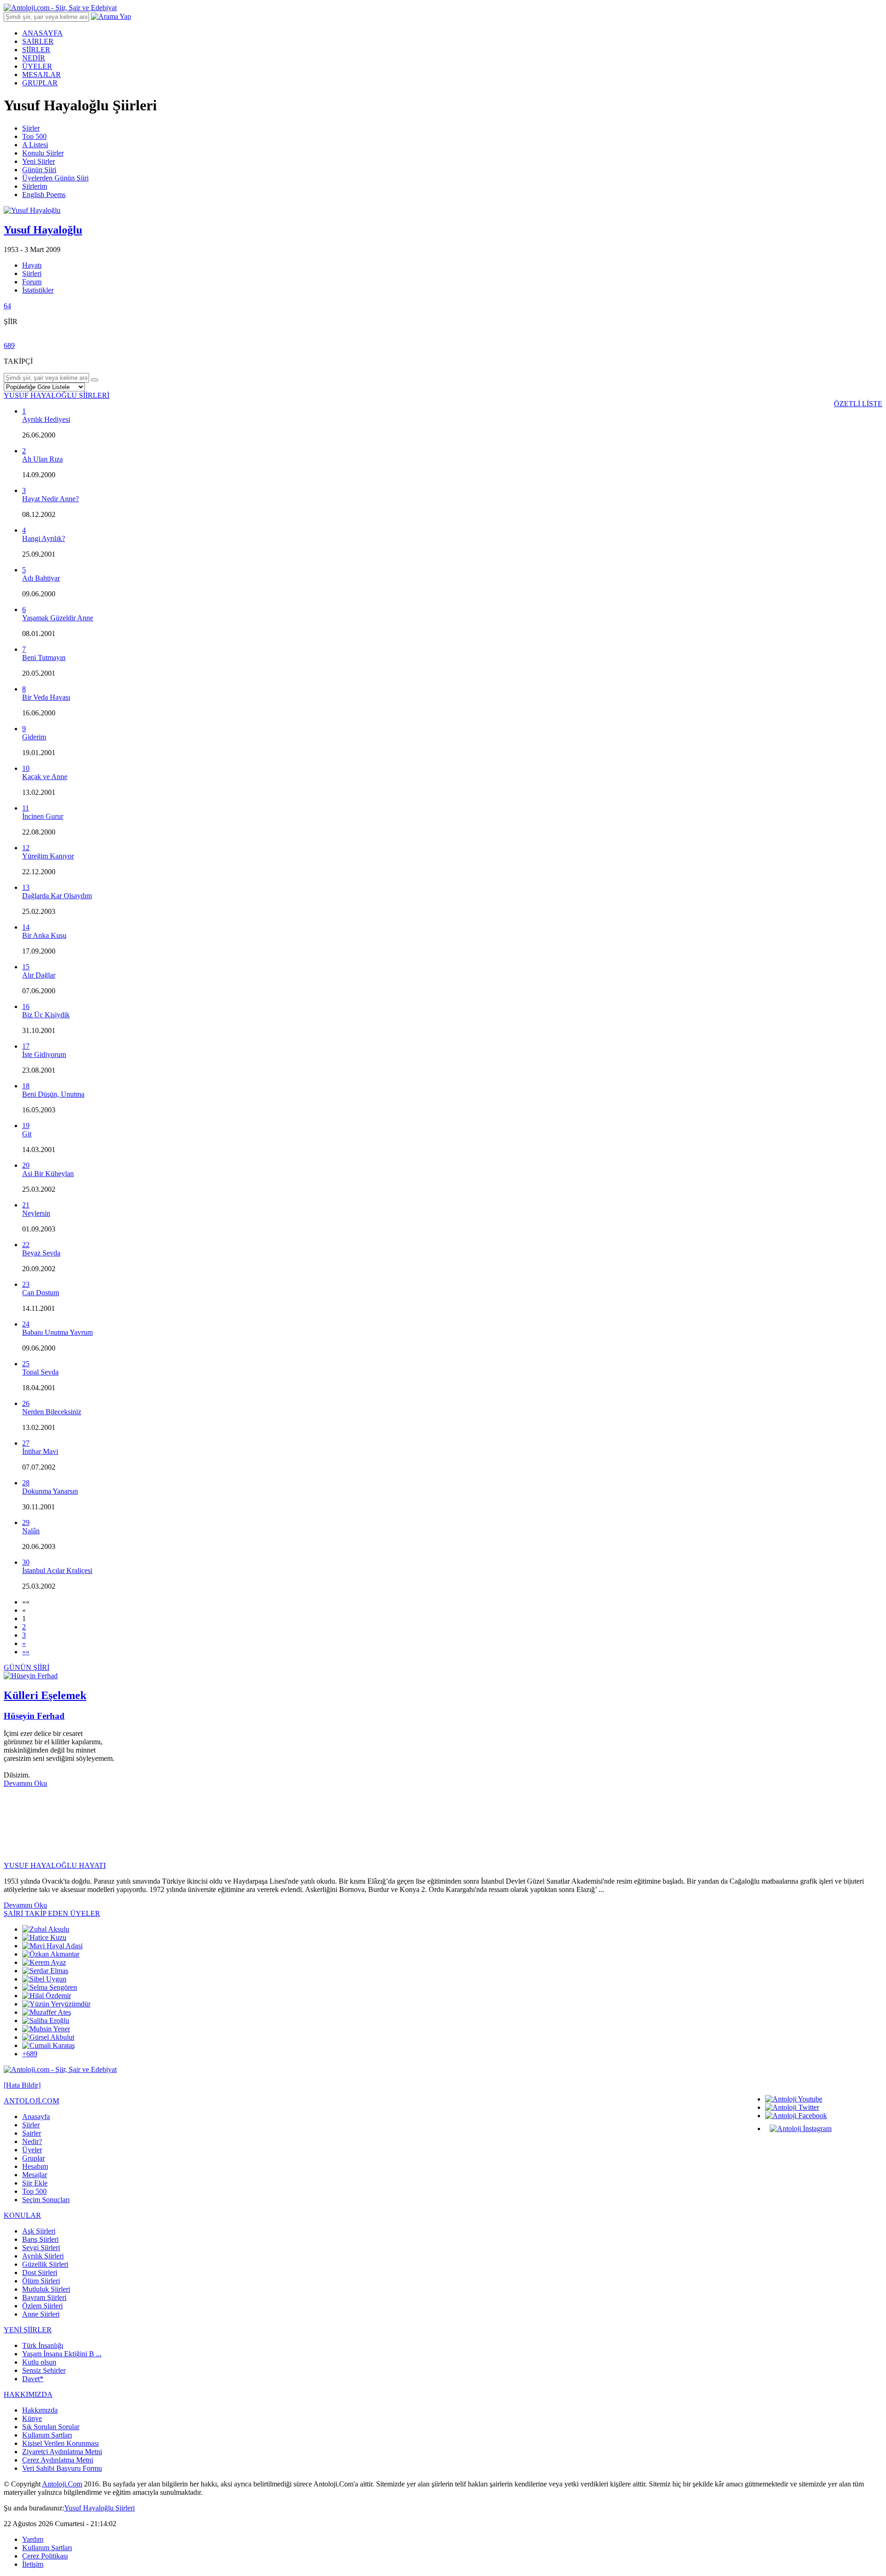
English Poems (44, 195)
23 (26, 1284)
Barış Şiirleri (40, 2239)
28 (26, 1483)
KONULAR (22, 2215)
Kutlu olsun (39, 2362)
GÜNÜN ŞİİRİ (27, 1667)
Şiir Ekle (35, 2183)
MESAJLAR (42, 75)
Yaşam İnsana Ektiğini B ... (62, 2354)
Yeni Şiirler (39, 161)
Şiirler (31, 128)
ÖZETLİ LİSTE (858, 404)
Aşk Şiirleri (39, 2231)
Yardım (33, 2539)
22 (26, 1245)
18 (26, 1086)
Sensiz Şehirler (44, 2370)
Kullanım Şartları (47, 2435)
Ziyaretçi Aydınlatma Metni (62, 2452)
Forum (32, 282)
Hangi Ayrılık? (44, 538)
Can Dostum (41, 1293)
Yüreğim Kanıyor (48, 856)
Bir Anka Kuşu (44, 935)
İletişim (33, 2564)
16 (26, 1006)
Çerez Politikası (45, 2556)
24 (26, 1324)
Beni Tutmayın (44, 658)
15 (26, 967)
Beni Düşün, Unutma (53, 1094)
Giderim (34, 737)
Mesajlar (35, 2175)
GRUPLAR (40, 83)
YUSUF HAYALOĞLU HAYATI (55, 1865)
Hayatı (32, 265)
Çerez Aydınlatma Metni (58, 2460)
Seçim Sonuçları (46, 2200)
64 (7, 306)
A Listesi (35, 145)
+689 (30, 2054)
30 (26, 1562)
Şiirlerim (35, 186)
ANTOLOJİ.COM (31, 2101)
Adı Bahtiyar (41, 578)
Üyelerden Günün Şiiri (55, 178)
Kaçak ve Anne (45, 777)
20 (26, 1165)
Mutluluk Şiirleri (46, 2289)
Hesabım (35, 2166)
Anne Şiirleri (41, 2314)
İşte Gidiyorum (44, 1054)
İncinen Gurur (43, 816)
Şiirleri (32, 273)
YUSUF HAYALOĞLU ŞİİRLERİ (57, 395)
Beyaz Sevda (41, 1253)
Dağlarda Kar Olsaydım (57, 896)
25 (26, 1364)
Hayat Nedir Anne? (51, 499)
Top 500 (34, 136)
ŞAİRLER (38, 41)
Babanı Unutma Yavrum (57, 1332)
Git (27, 1134)
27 (26, 1443)
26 (26, 1403)
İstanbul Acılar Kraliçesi (57, 1570)
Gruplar (33, 2158)
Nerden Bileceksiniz (52, 1412)
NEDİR (34, 58)
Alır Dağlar (39, 975)
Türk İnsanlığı (43, 2345)
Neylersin (36, 1213)
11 (26, 808)
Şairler (32, 2133)
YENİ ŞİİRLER (28, 2330)
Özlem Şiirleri (42, 2306)
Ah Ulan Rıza (42, 459)
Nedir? (32, 2141)
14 (26, 927)
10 (26, 768)
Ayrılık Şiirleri (43, 2256)
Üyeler (32, 2150)
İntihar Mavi (40, 1451)
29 (26, 1522)
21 (26, 1205)
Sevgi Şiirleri (41, 2248)
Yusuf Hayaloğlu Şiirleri (99, 2508)
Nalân (31, 1531)
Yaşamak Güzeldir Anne (58, 618)
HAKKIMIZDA (28, 2394)
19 (26, 1126)
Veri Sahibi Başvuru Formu (62, 2468)
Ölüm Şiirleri (41, 2281)
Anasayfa (36, 2117)
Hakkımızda (40, 2410)
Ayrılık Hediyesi (46, 419)
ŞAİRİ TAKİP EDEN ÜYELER (52, 1913)
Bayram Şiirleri (44, 2297)
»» (26, 1652)
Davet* (33, 2379)
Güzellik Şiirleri (45, 2264)
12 (26, 848)
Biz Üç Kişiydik (46, 1015)
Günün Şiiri (39, 170)
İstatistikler (38, 290)
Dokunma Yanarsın (50, 1491)
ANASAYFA (42, 33)
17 (26, 1046)
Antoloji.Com (62, 2484)
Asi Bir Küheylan (48, 1174)
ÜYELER (37, 66)
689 (9, 345)
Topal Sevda (40, 1372)
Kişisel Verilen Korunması (60, 2443)
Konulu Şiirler (43, 153)
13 (26, 887)
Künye (32, 2418)
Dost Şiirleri (40, 2273)
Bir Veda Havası (46, 697)
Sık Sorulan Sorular (51, 2427)
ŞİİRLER (36, 50)
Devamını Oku (25, 1783)
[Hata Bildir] (22, 2085)
